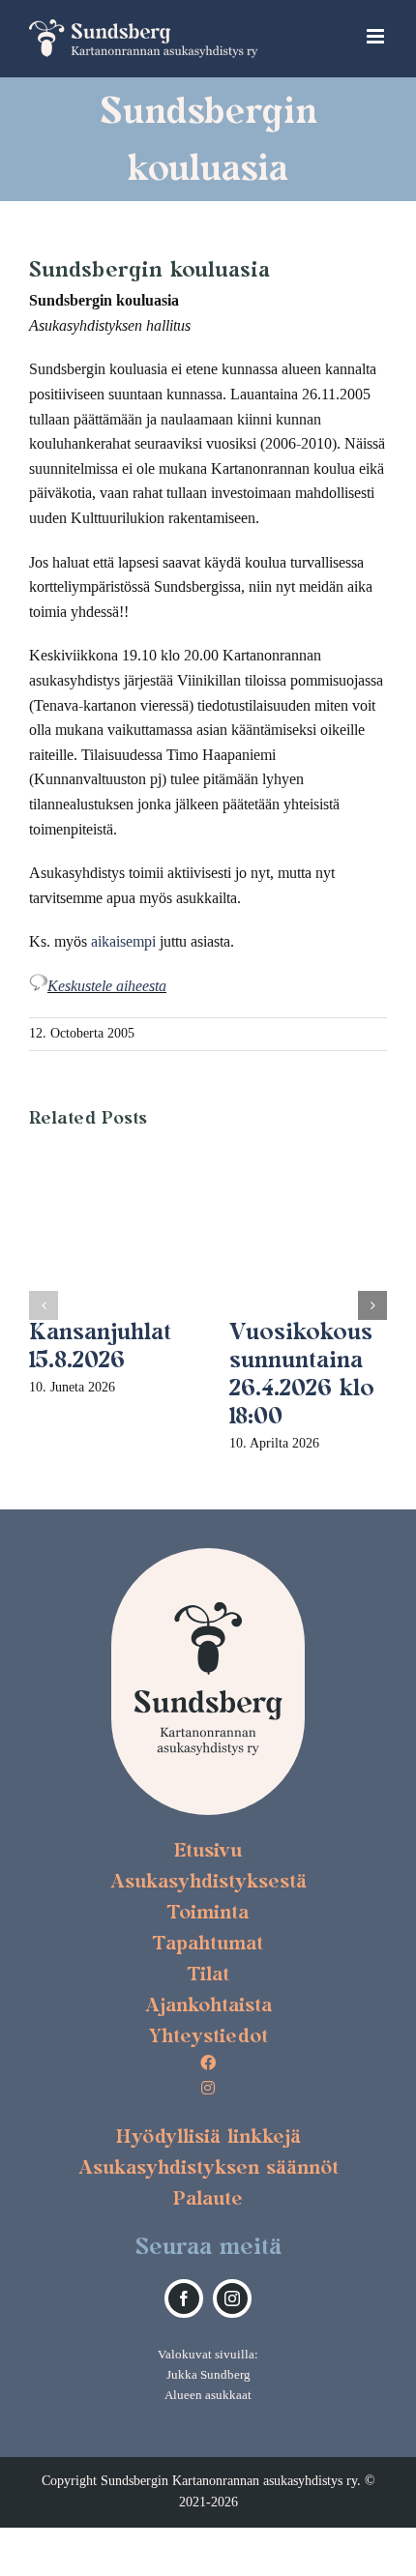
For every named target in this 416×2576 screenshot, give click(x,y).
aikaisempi (123, 941)
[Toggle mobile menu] (377, 36)
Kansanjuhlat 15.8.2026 (100, 1345)
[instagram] (232, 2298)
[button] (44, 1305)
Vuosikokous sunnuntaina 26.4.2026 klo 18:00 (302, 1373)
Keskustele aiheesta (107, 986)
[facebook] (184, 2298)
